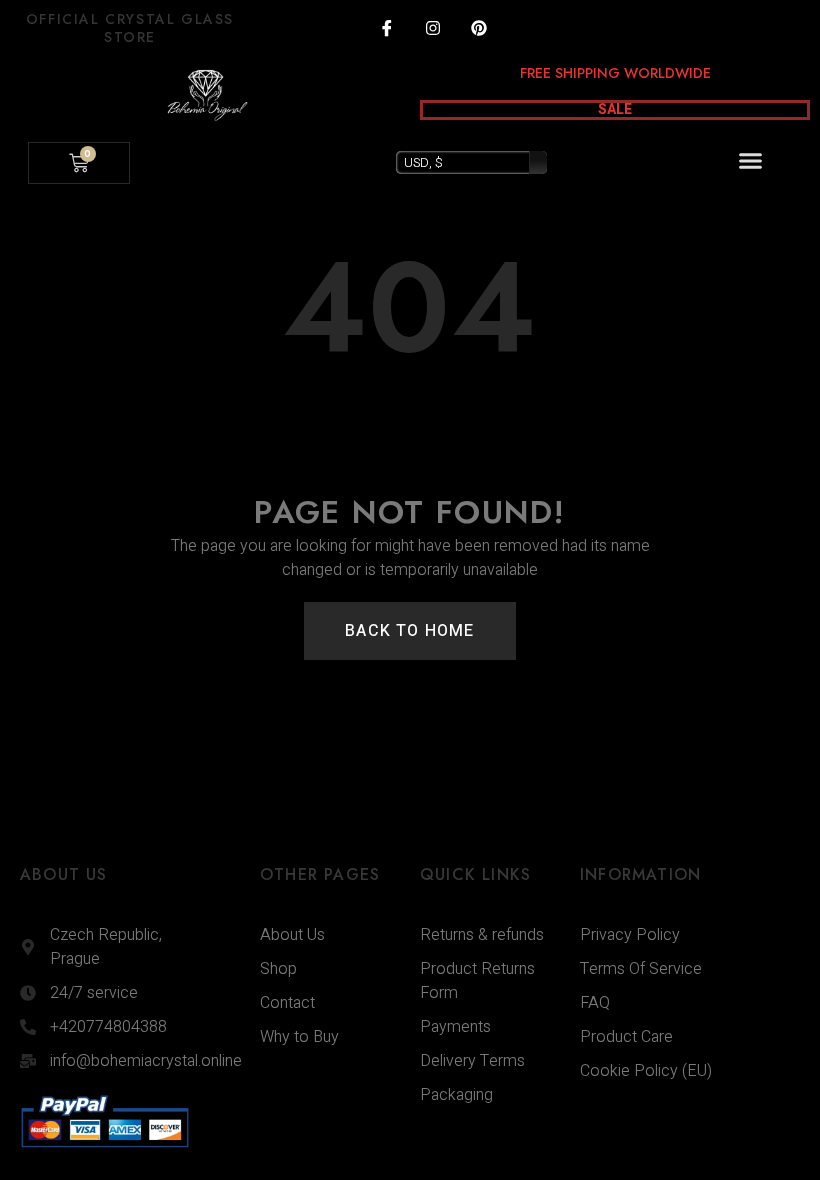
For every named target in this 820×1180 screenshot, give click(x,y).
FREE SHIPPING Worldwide (615, 73)
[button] (751, 161)
